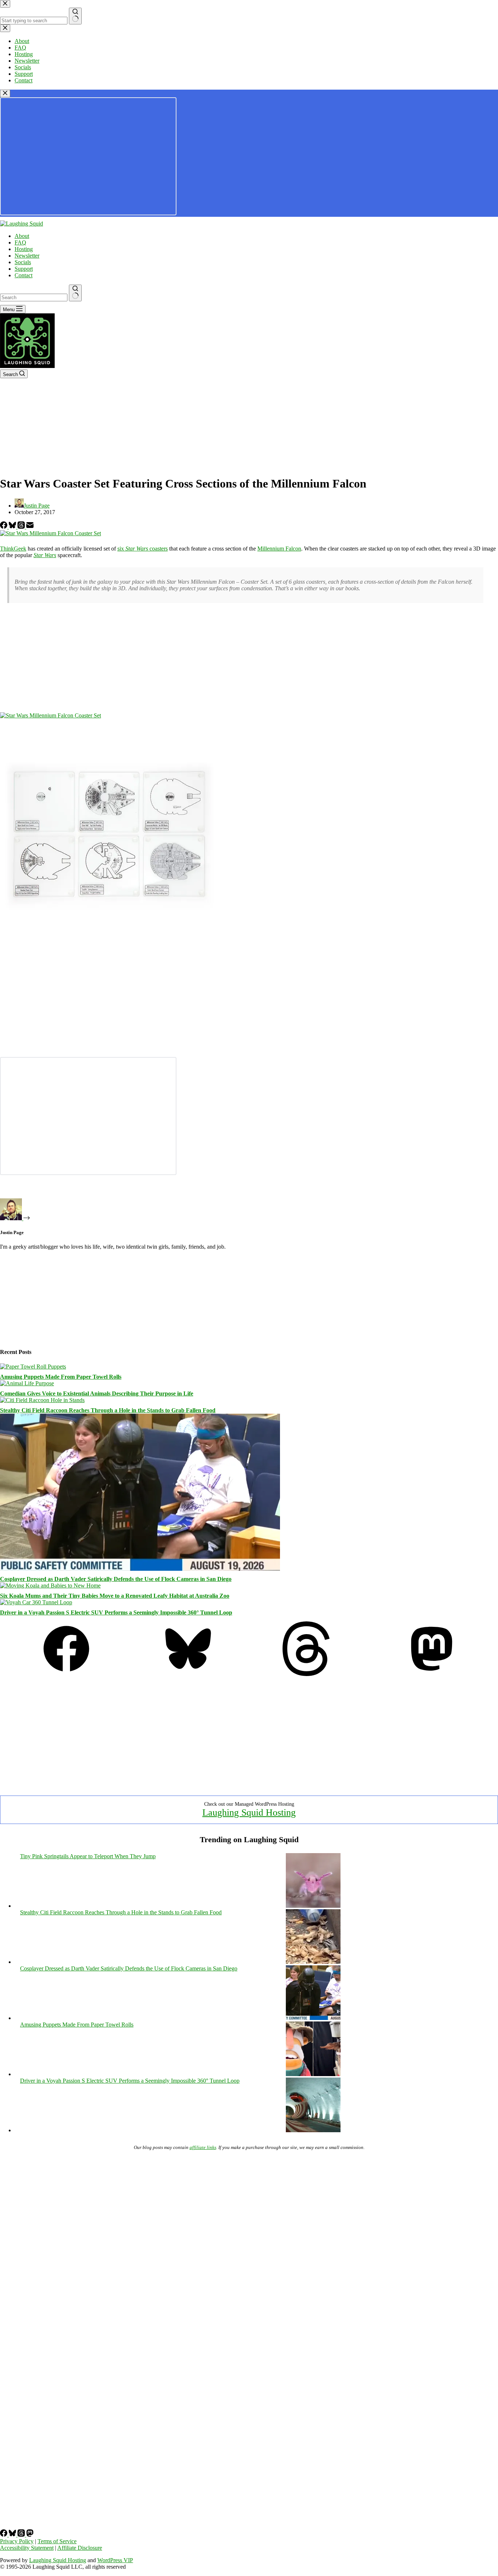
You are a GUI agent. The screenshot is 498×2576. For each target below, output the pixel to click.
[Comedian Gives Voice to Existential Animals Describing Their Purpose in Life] (27, 1383)
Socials (23, 262)
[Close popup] (5, 93)
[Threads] (22, 527)
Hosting (24, 249)
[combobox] (34, 297)
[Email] (30, 527)
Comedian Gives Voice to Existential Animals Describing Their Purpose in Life (97, 1393)
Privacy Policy (17, 2541)
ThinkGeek (13, 549)
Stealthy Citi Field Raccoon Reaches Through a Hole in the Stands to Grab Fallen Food (108, 1410)
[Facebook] (4, 527)
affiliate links (203, 2147)
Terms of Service (57, 2541)
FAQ (20, 242)
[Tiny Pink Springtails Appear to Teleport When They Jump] (313, 1906)
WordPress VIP (115, 2560)
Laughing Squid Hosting (249, 1812)
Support (24, 269)
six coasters (143, 549)
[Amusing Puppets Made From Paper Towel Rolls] (33, 1367)
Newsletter (27, 256)
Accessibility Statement (27, 2548)
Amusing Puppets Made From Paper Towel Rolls (61, 1377)
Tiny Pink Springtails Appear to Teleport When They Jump (88, 1856)
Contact (24, 275)
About (22, 236)
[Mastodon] (432, 1674)
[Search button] (75, 293)
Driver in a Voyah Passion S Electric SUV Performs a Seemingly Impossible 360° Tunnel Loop (116, 1612)
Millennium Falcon (279, 549)
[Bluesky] (13, 527)
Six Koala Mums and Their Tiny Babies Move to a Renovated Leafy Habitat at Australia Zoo (115, 1596)
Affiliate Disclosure (80, 2548)
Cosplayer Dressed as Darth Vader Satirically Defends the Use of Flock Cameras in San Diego (116, 1579)
